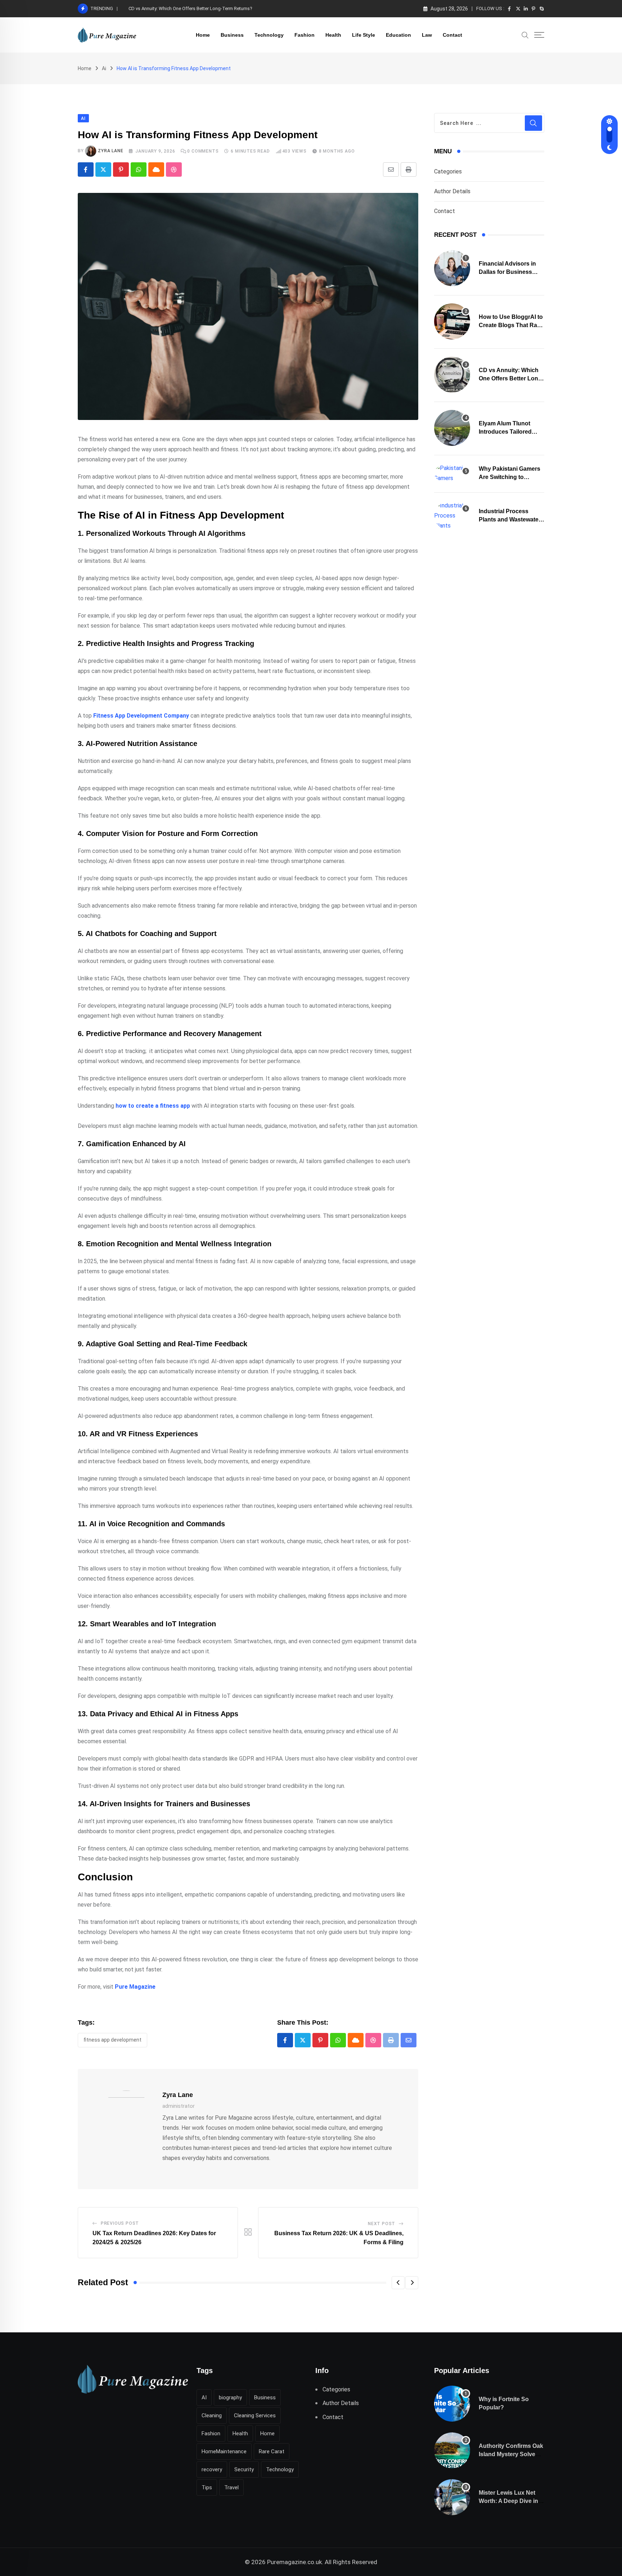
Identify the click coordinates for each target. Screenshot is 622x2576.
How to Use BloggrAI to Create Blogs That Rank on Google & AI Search (511, 325)
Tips (207, 2487)
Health (333, 35)
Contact (452, 35)
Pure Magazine (135, 1987)
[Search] (525, 35)
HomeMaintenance (224, 2451)
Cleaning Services (255, 2415)
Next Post (382, 2224)
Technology (269, 35)
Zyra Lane (111, 151)
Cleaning (212, 2415)
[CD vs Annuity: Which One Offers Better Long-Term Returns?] (452, 375)
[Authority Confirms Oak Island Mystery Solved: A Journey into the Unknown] (452, 2450)
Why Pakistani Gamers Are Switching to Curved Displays (510, 477)
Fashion (305, 35)
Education (398, 35)
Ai (104, 68)
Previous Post (120, 2223)
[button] (398, 2283)
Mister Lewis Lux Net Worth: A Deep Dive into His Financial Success (511, 2501)
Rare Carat (272, 2451)
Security (244, 2469)
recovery (212, 2469)
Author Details (452, 191)
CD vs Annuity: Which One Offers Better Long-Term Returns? (190, 8)
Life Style (364, 35)
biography (230, 2398)
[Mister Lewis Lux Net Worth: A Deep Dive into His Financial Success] (452, 2497)
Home (203, 35)
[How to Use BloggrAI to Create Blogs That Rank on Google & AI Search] (452, 321)
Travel (231, 2487)
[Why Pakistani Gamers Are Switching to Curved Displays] (452, 473)
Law (427, 35)
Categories (448, 171)
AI (204, 2398)
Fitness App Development (112, 2040)
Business (232, 35)
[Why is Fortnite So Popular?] (452, 2404)
